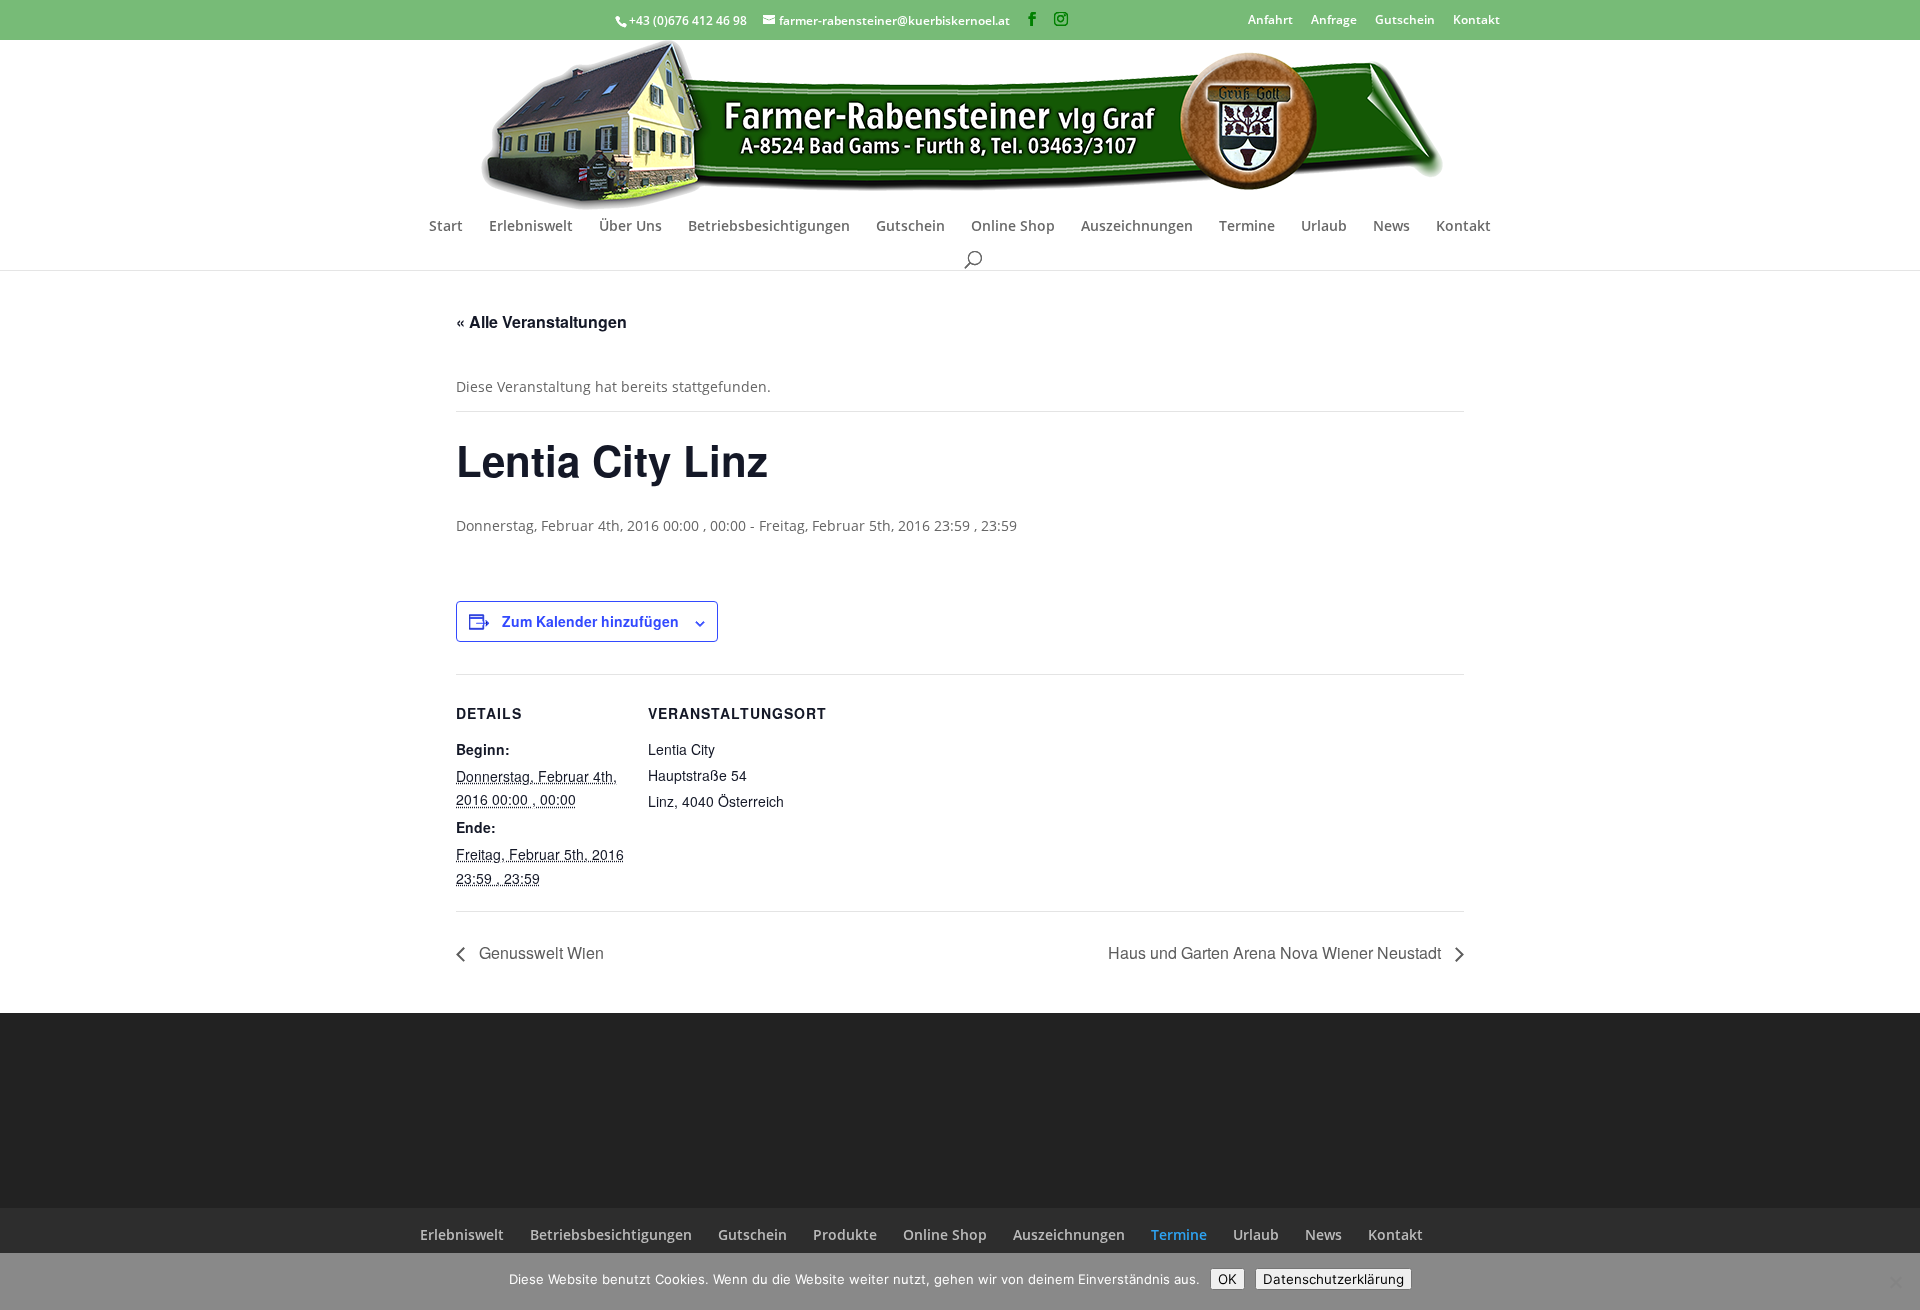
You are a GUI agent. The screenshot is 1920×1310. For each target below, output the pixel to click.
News (1391, 227)
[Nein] (1895, 1282)
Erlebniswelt (531, 227)
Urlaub (1324, 227)
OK (1227, 1279)
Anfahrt (1270, 18)
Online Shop (1013, 227)
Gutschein (1405, 18)
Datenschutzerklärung (1333, 1279)
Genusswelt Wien (539, 952)
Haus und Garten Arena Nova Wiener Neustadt (1276, 952)
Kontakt (1476, 18)
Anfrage (1334, 18)
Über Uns (630, 227)
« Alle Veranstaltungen (541, 321)
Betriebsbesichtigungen (769, 227)
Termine (1247, 227)
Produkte (845, 1234)
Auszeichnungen (1137, 227)
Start (446, 227)
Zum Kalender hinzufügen (590, 621)
